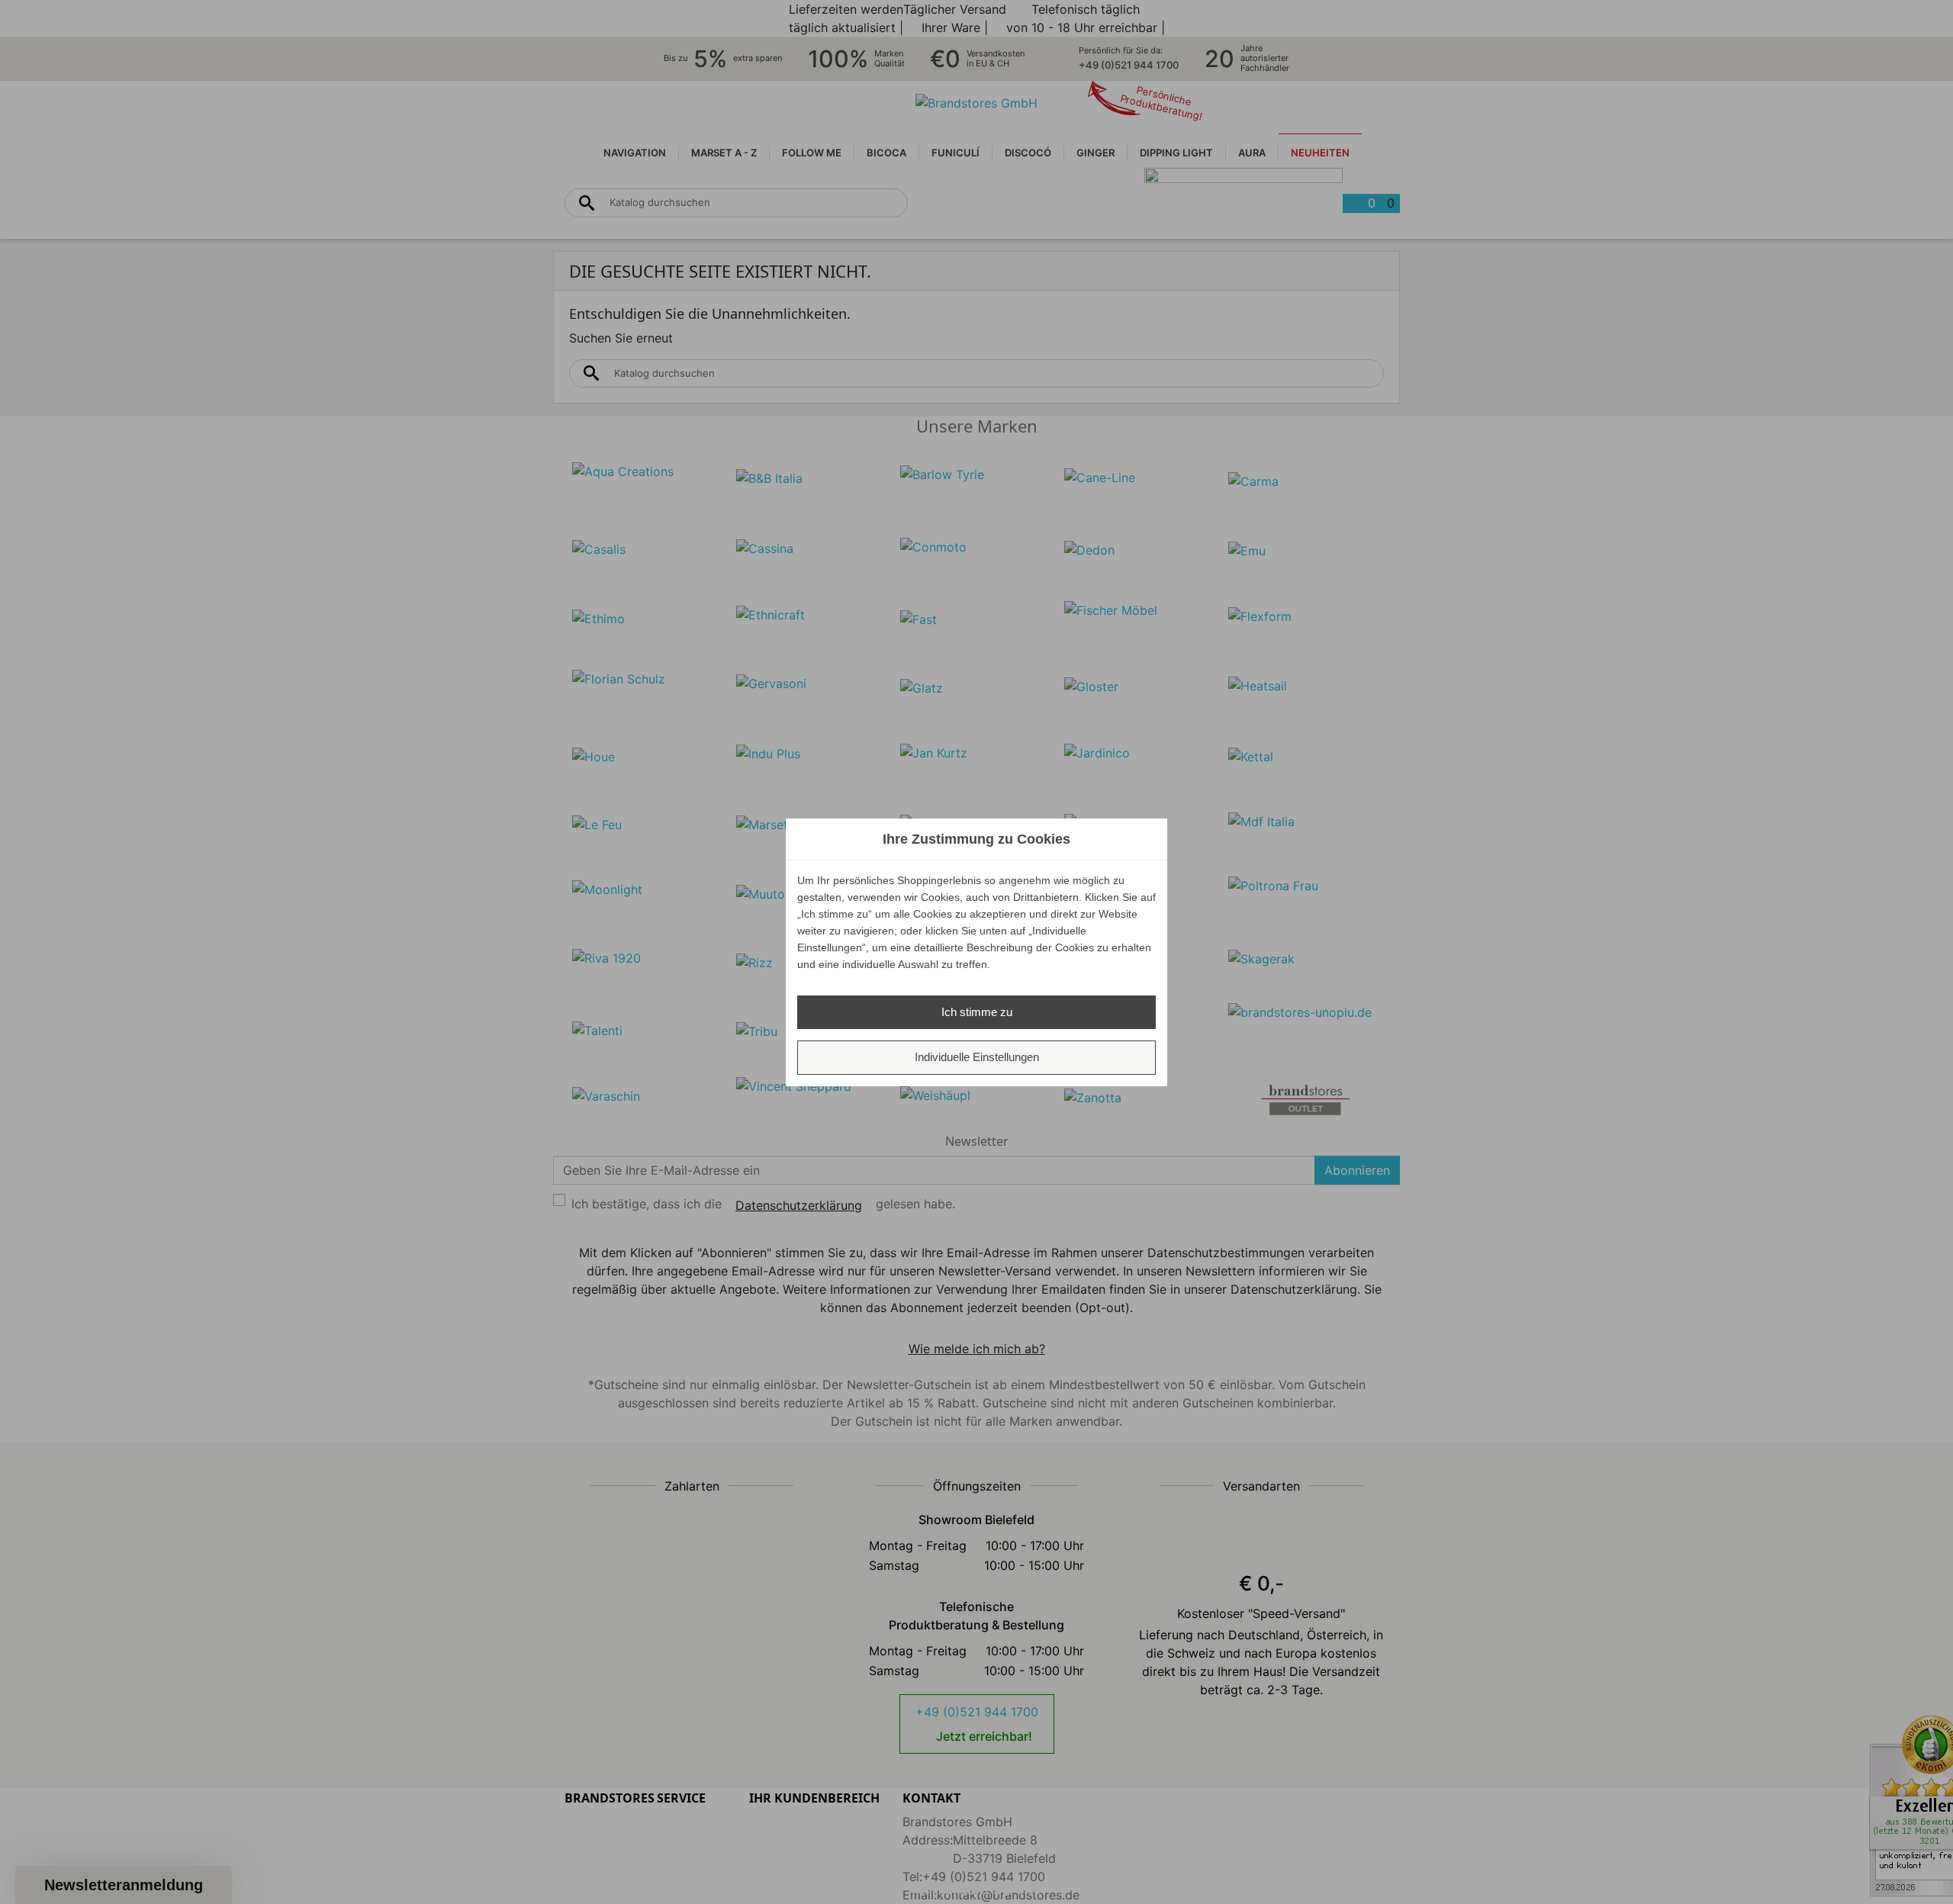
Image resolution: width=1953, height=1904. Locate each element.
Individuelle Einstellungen (977, 1057)
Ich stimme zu (977, 1012)
